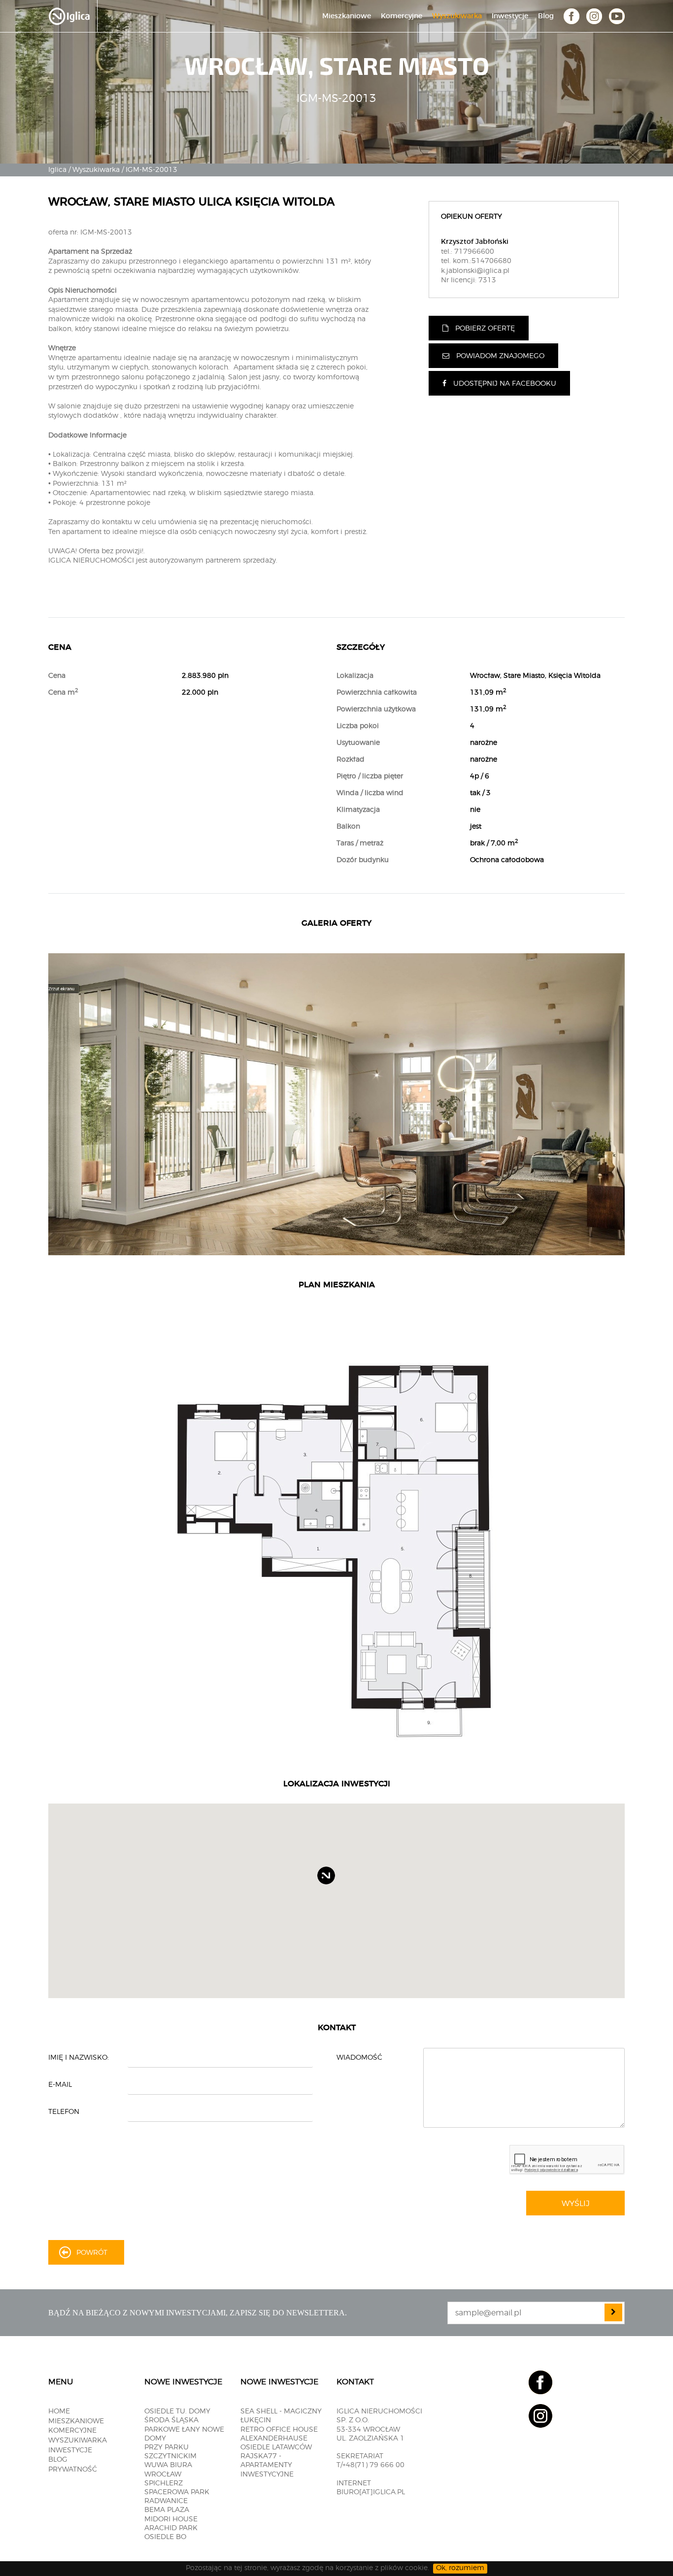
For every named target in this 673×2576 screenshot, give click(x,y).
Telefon (64, 2112)
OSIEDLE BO (165, 2537)
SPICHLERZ (164, 2483)
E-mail (60, 2085)
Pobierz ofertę (485, 329)
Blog (546, 16)
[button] (335, 1884)
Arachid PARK (171, 2528)
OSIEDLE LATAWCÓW (276, 2447)
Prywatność (73, 2470)
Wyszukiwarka (457, 16)
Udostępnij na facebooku (505, 384)
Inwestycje (510, 16)
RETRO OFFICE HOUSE (279, 2430)
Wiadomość (359, 2058)
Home (59, 2411)
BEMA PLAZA (167, 2510)
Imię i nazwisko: (79, 2058)
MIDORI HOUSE (171, 2519)
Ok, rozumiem (460, 2568)
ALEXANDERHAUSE (274, 2439)
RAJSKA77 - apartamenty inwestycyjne (267, 2465)
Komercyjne (402, 16)
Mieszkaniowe (347, 16)
